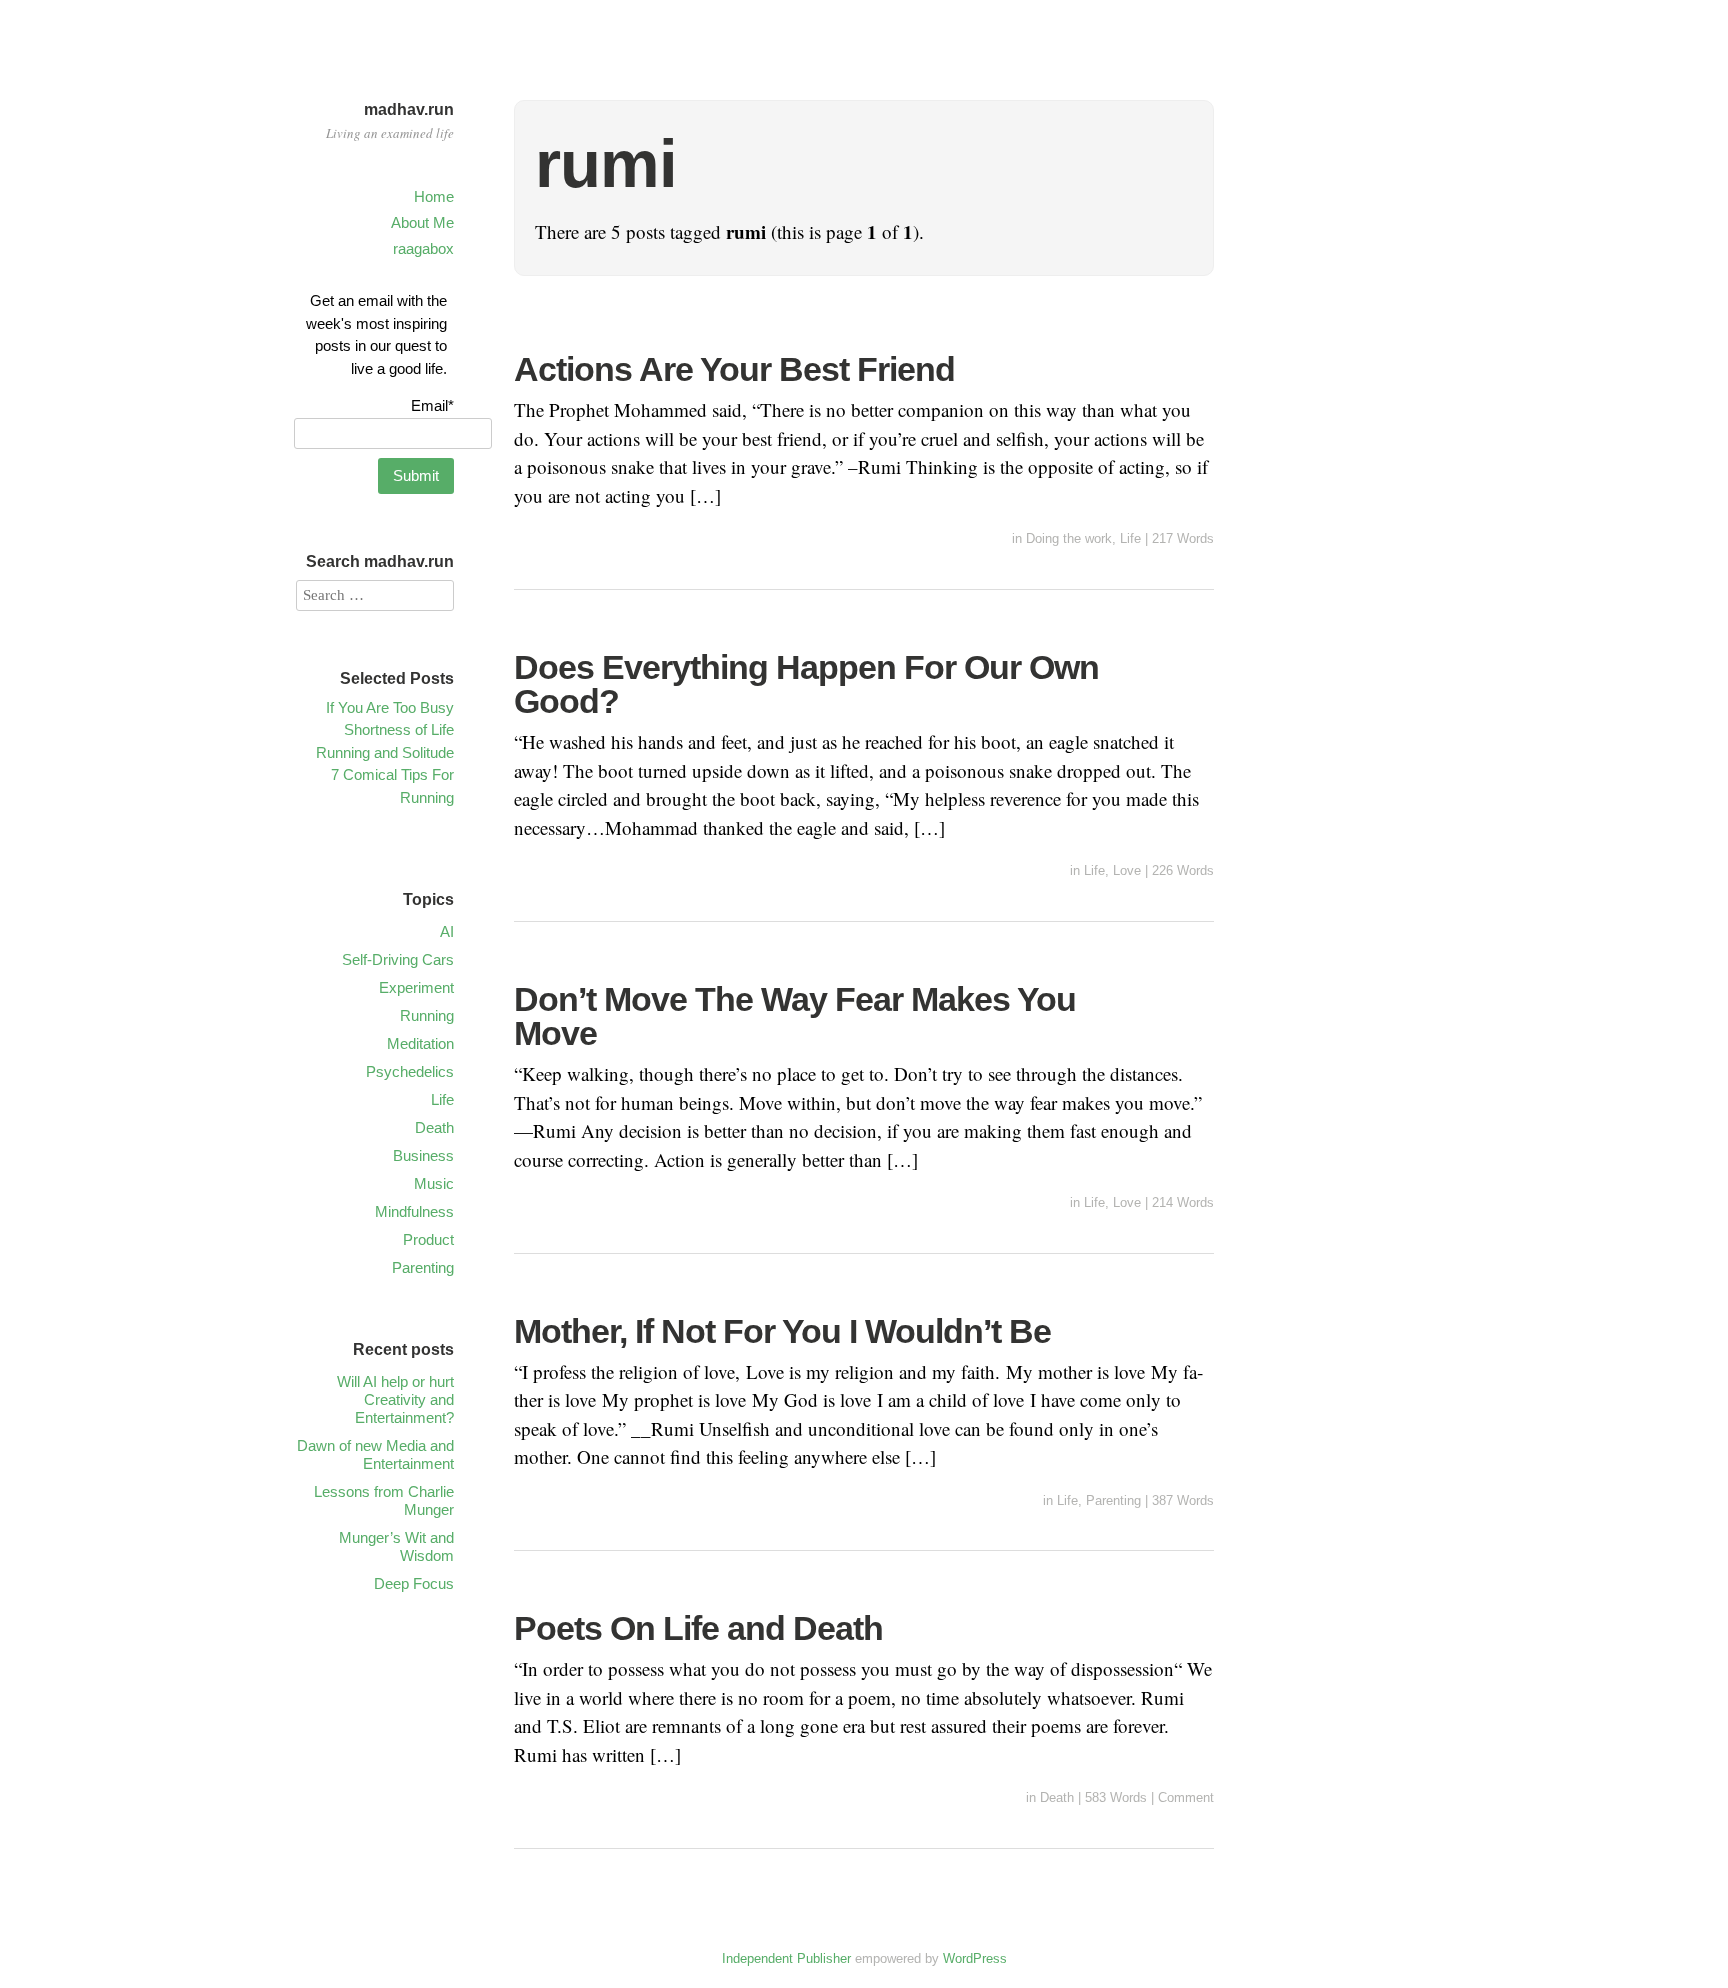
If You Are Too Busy (390, 707)
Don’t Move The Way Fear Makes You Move (795, 1016)
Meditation (420, 1043)
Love (1127, 870)
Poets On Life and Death (698, 1628)
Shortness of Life (399, 729)
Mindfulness (414, 1211)
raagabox (423, 248)
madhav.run (409, 109)
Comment (1186, 1797)
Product (428, 1239)
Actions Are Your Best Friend (734, 369)
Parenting (1113, 1500)
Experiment (416, 987)
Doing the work (1069, 538)
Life (1130, 538)
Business (423, 1155)
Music (434, 1183)
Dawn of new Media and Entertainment (375, 1454)
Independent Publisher (786, 1958)
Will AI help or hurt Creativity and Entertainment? (395, 1399)
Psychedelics (410, 1071)
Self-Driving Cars (398, 959)
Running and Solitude (385, 752)
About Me (422, 222)
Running (427, 1015)
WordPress (975, 1958)
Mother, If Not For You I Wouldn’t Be (782, 1331)
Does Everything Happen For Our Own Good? (806, 684)
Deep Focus (414, 1583)
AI (447, 931)
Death (1057, 1797)
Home (434, 196)
